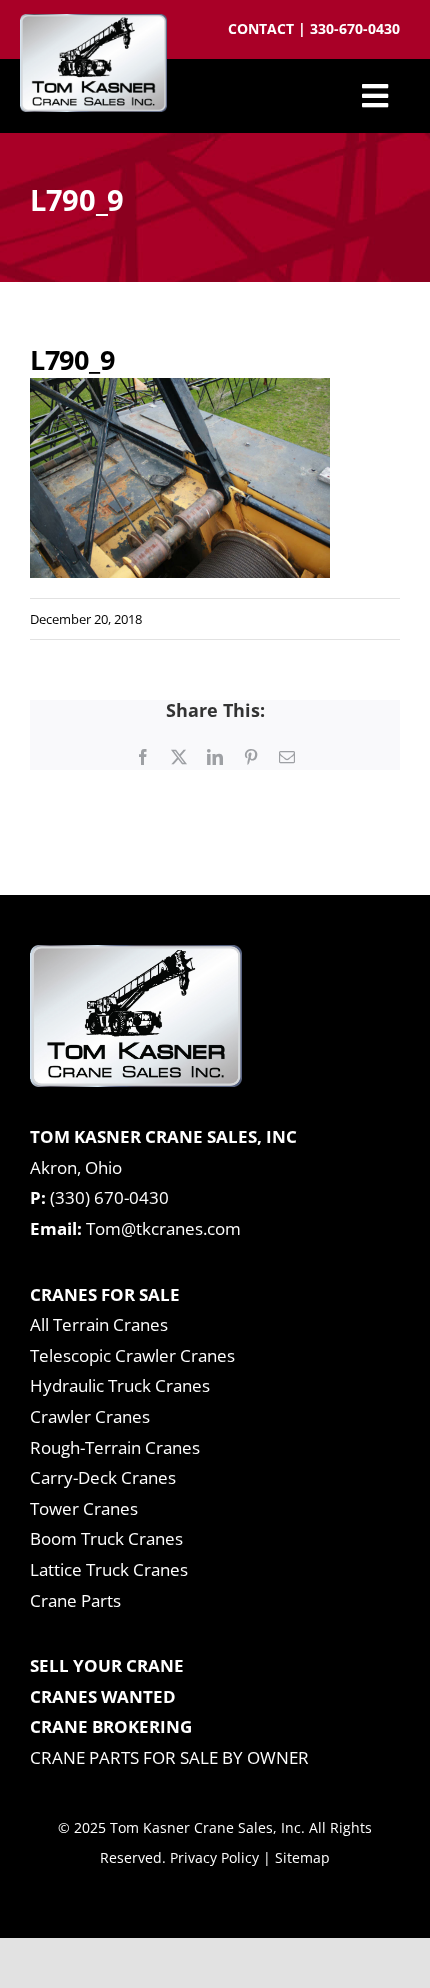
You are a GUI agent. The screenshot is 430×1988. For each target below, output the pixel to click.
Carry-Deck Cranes (103, 1477)
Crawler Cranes (90, 1416)
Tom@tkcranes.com (163, 1228)
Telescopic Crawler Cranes (132, 1355)
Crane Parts (75, 1600)
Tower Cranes (84, 1508)
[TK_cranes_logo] (93, 22)
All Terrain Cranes (99, 1324)
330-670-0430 (355, 28)
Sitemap (302, 1857)
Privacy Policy (214, 1857)
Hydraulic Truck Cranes (120, 1385)
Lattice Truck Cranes (109, 1569)
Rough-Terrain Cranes (115, 1447)
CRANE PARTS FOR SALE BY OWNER (169, 1757)
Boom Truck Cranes (106, 1538)
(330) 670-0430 (109, 1197)
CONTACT (263, 28)
